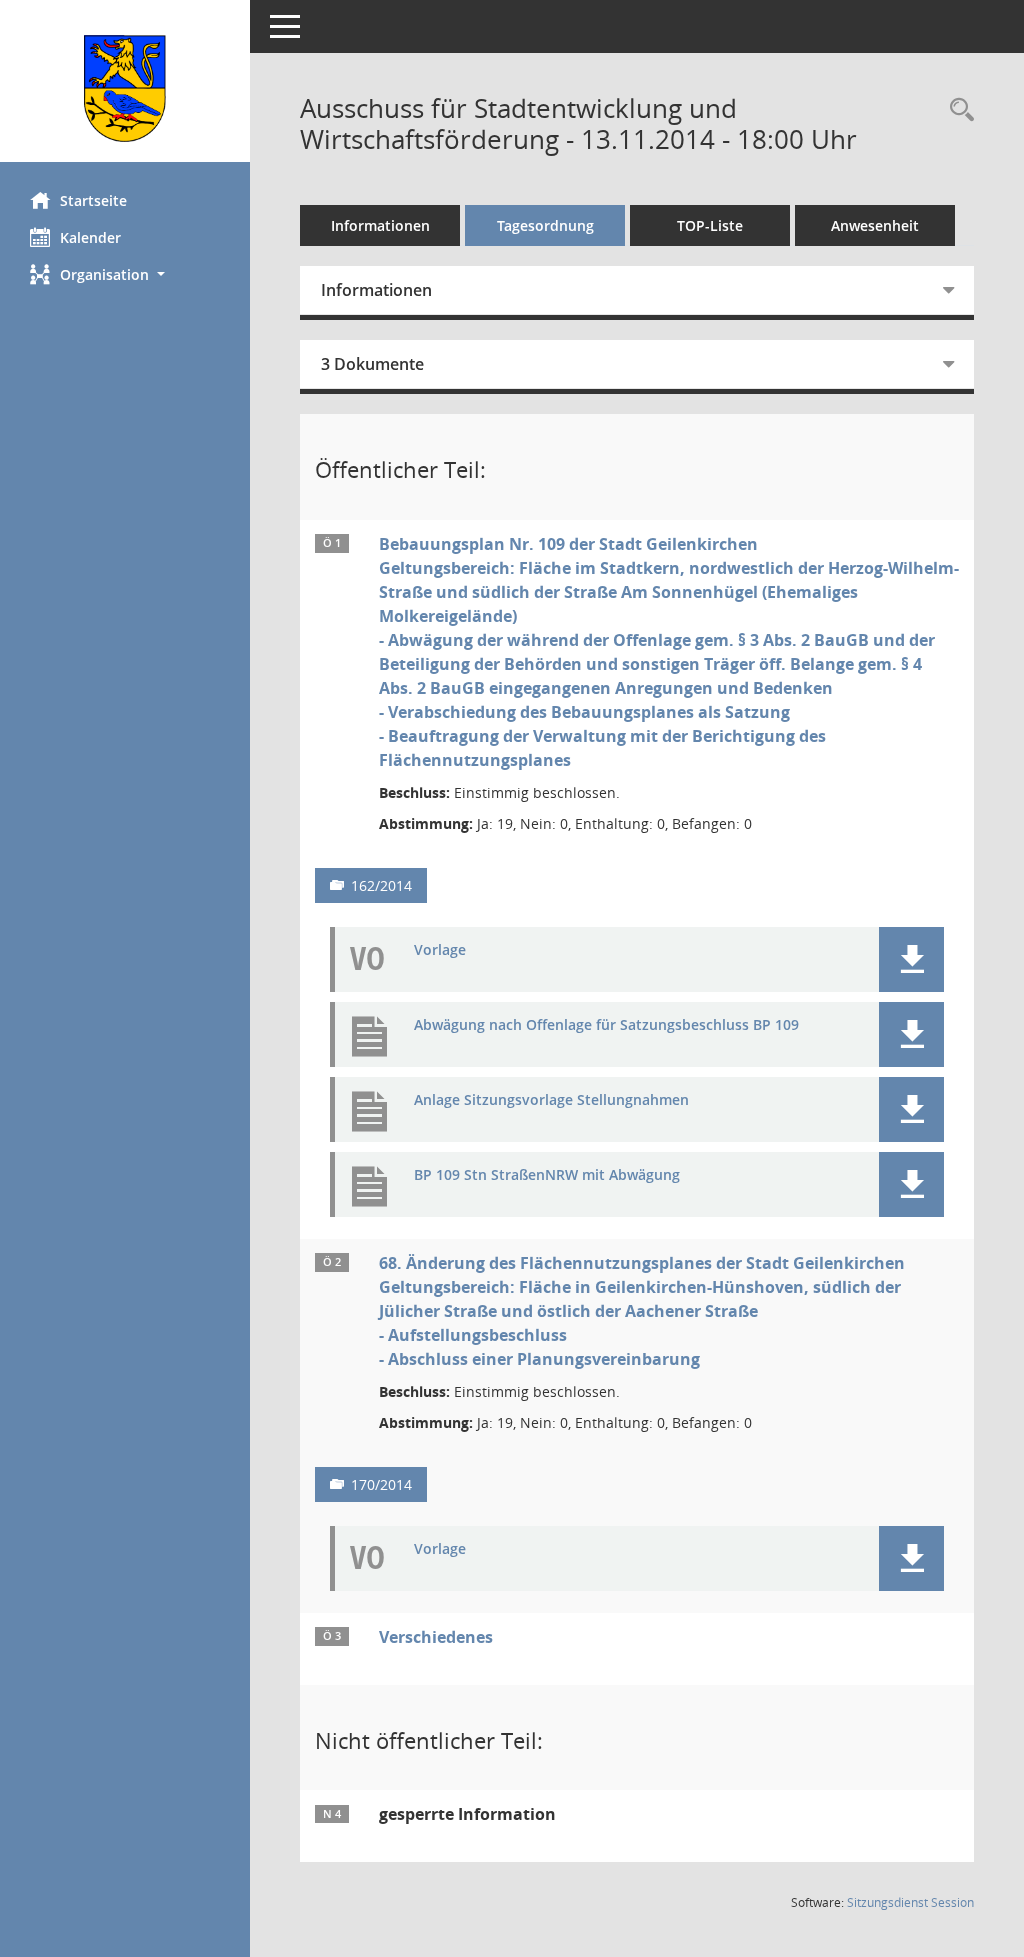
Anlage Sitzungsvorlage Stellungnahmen (551, 1100)
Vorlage (440, 950)
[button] (125, 274)
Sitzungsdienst (910, 1902)
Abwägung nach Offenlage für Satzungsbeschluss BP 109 (606, 1025)
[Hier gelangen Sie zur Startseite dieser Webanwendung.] (125, 88)
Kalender (90, 237)
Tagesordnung (545, 225)
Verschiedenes (436, 1637)
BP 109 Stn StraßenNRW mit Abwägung (547, 1175)
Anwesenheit (875, 225)
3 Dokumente (372, 364)
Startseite (93, 200)
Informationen (380, 225)
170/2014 (381, 1484)
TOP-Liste (710, 225)
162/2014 (381, 885)
